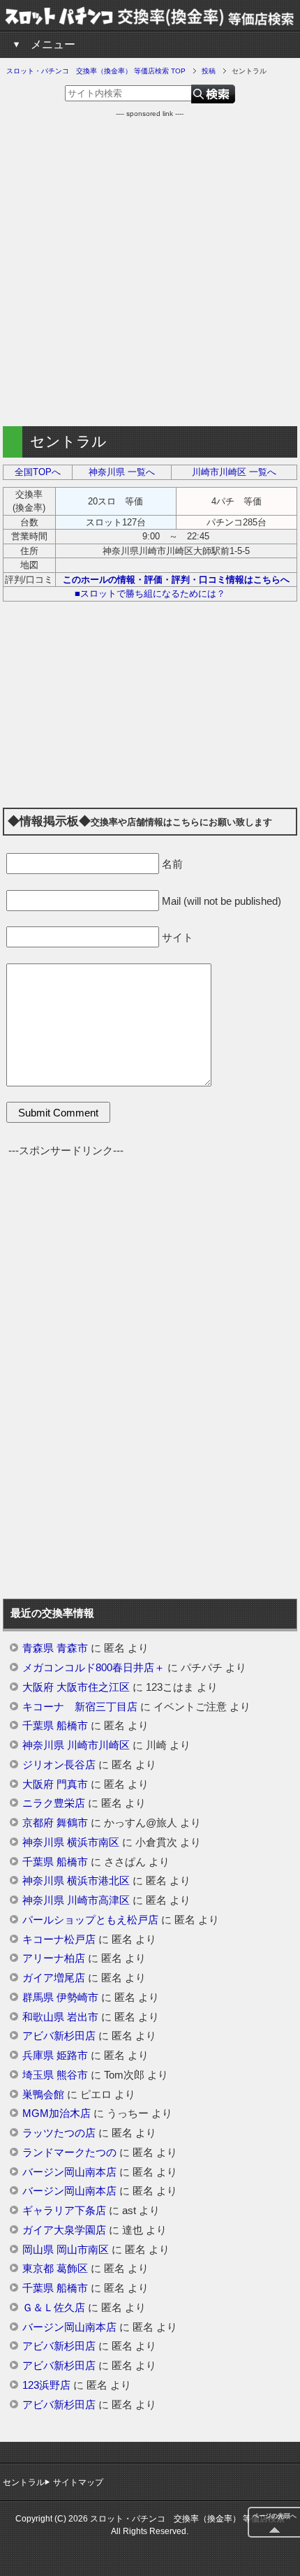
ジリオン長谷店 (59, 1765)
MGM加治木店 (57, 2113)
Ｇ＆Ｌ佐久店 (54, 2308)
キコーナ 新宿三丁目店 (80, 1707)
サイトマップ (78, 2482)
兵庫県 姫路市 (55, 2055)
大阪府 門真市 (55, 1784)
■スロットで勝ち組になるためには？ (150, 594)
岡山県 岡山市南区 (66, 2250)
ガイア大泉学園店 (64, 2230)
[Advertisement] (150, 269)
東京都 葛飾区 (55, 2269)
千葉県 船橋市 (55, 1726)
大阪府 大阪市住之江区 (76, 1687)
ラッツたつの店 (59, 2133)
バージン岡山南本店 (69, 2172)
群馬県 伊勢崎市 (60, 1998)
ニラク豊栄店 (54, 1803)
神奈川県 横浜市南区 (71, 1842)
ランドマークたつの (69, 2153)
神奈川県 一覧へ (122, 472)
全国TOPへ (38, 472)
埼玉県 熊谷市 (55, 2075)
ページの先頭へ (275, 2516)
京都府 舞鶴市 (55, 1823)
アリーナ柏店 (54, 1958)
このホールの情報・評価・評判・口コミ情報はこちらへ (176, 580)
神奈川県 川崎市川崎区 (76, 1745)
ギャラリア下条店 (64, 2211)
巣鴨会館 (43, 2095)
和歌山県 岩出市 (60, 2017)
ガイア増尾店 (54, 1978)
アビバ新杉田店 (59, 2036)
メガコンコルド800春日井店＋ (93, 1668)
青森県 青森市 (55, 1648)
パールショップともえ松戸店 (90, 1920)
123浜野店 (46, 2385)
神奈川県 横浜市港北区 (76, 1881)
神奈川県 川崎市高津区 (76, 1900)
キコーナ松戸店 (59, 1940)
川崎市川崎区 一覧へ (234, 472)
